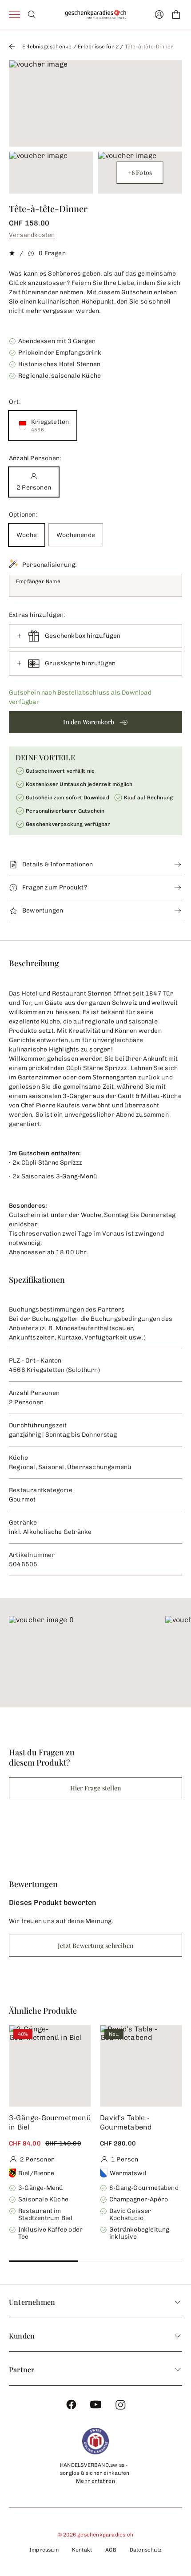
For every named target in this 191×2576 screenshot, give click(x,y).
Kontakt (82, 2550)
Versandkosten (32, 235)
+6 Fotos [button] (140, 172)
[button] (95, 722)
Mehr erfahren (95, 2481)
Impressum (44, 2550)
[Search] (32, 14)
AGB (111, 2550)
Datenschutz (146, 2550)
